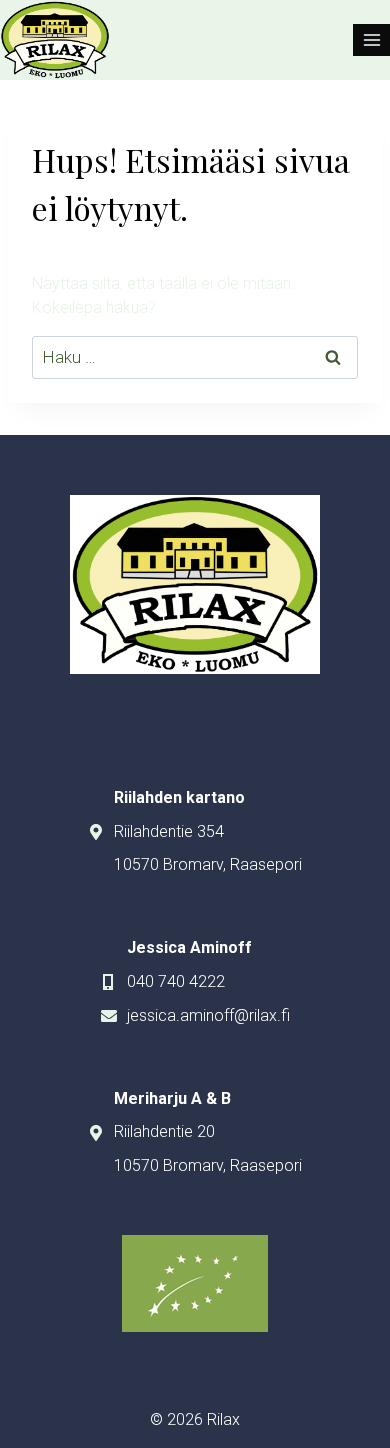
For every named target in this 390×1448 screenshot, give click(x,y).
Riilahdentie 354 (169, 831)
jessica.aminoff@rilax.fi (208, 1015)
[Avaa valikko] (371, 39)
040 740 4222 (176, 981)
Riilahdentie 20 (164, 1131)
